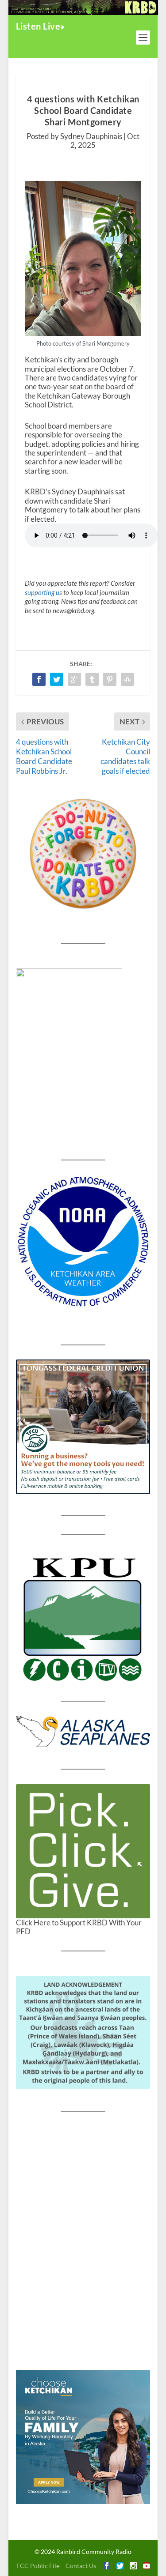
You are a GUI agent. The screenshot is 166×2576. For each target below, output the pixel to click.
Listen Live (38, 26)
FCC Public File (38, 2566)
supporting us (43, 592)
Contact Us (81, 2566)
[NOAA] (83, 1242)
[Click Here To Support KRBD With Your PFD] (83, 1851)
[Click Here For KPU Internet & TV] (83, 1618)
